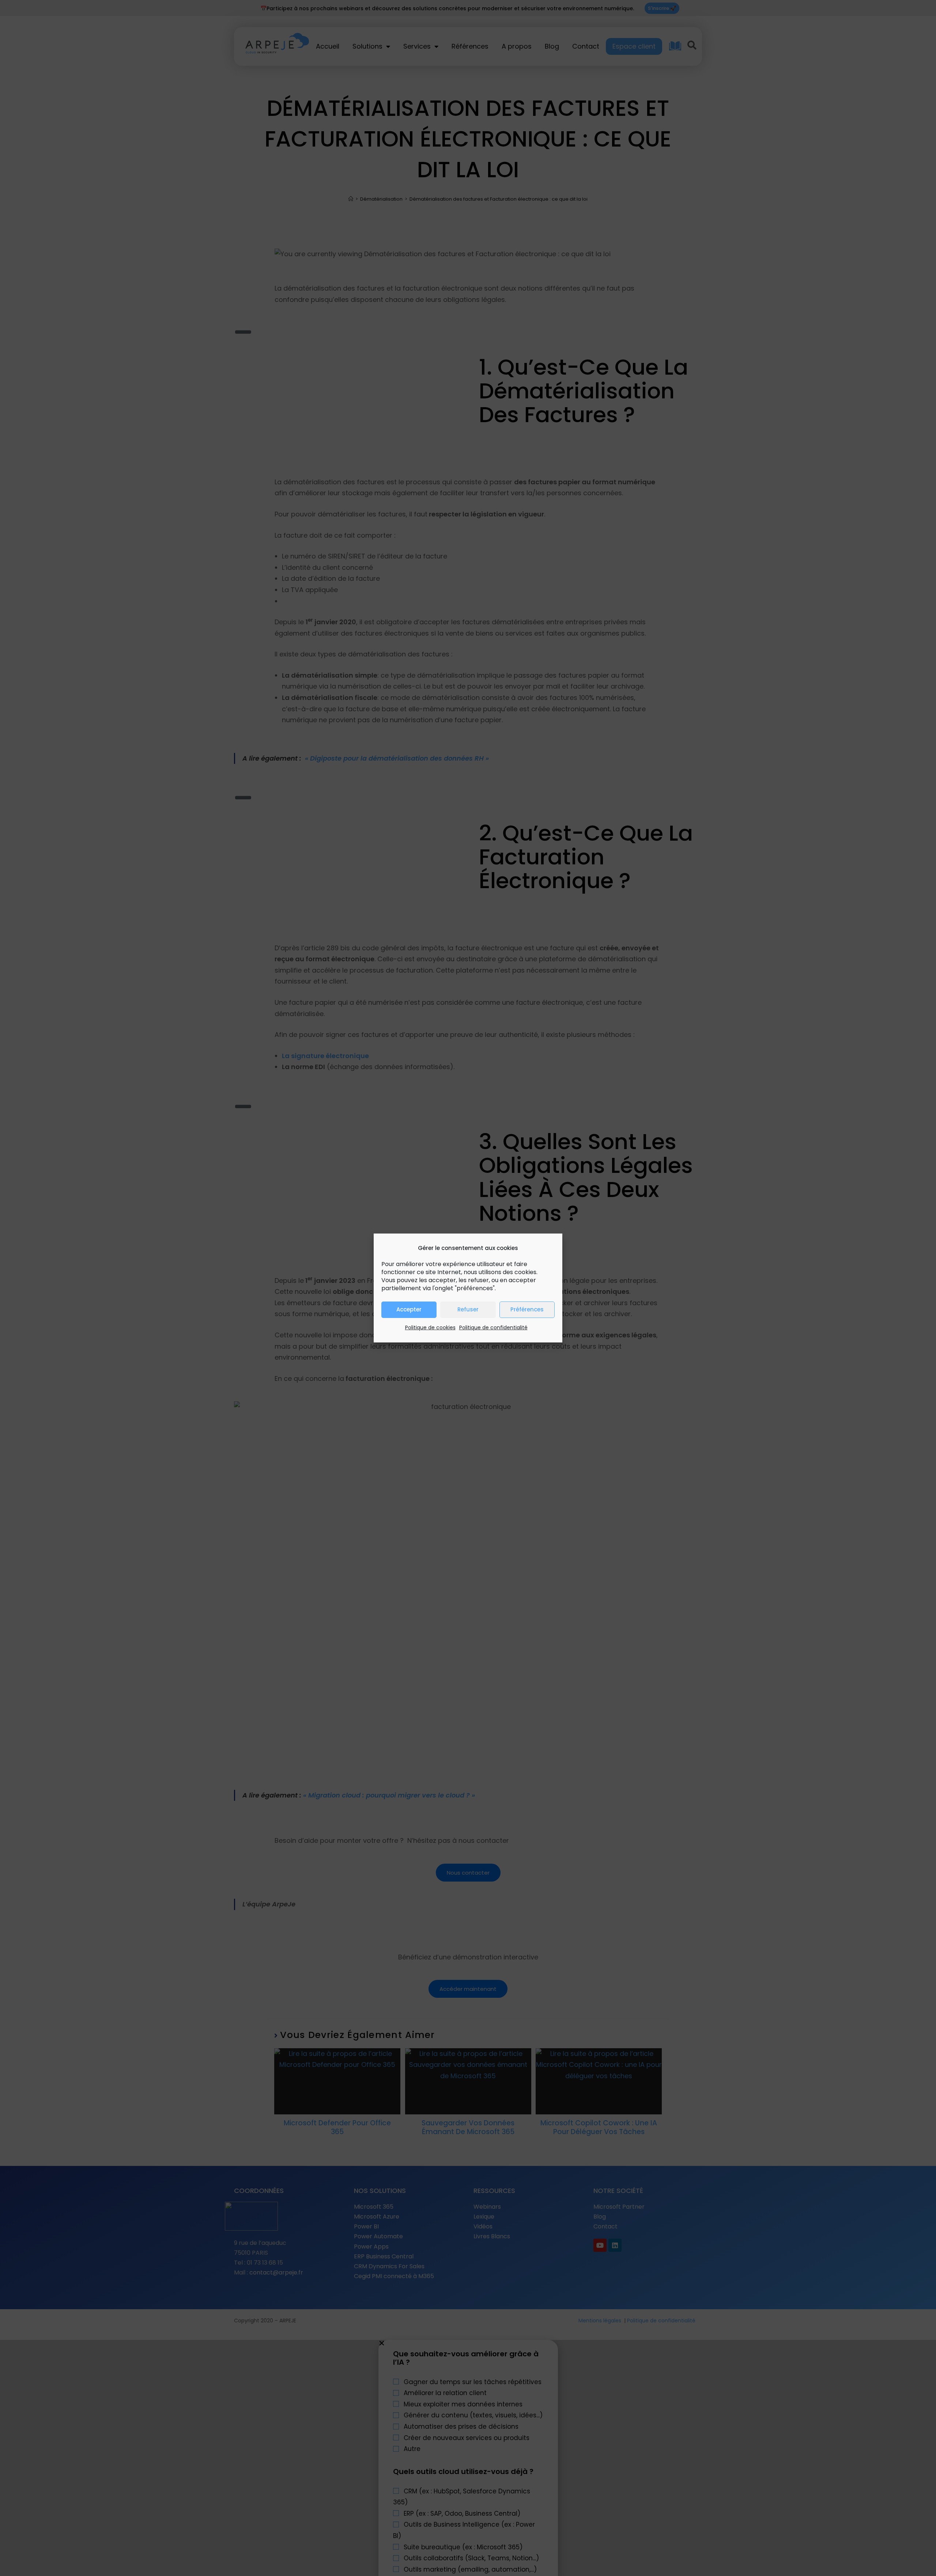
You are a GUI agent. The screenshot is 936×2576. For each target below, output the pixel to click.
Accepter (409, 1309)
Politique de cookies (430, 1327)
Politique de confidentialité (493, 1327)
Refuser (468, 1309)
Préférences (527, 1309)
